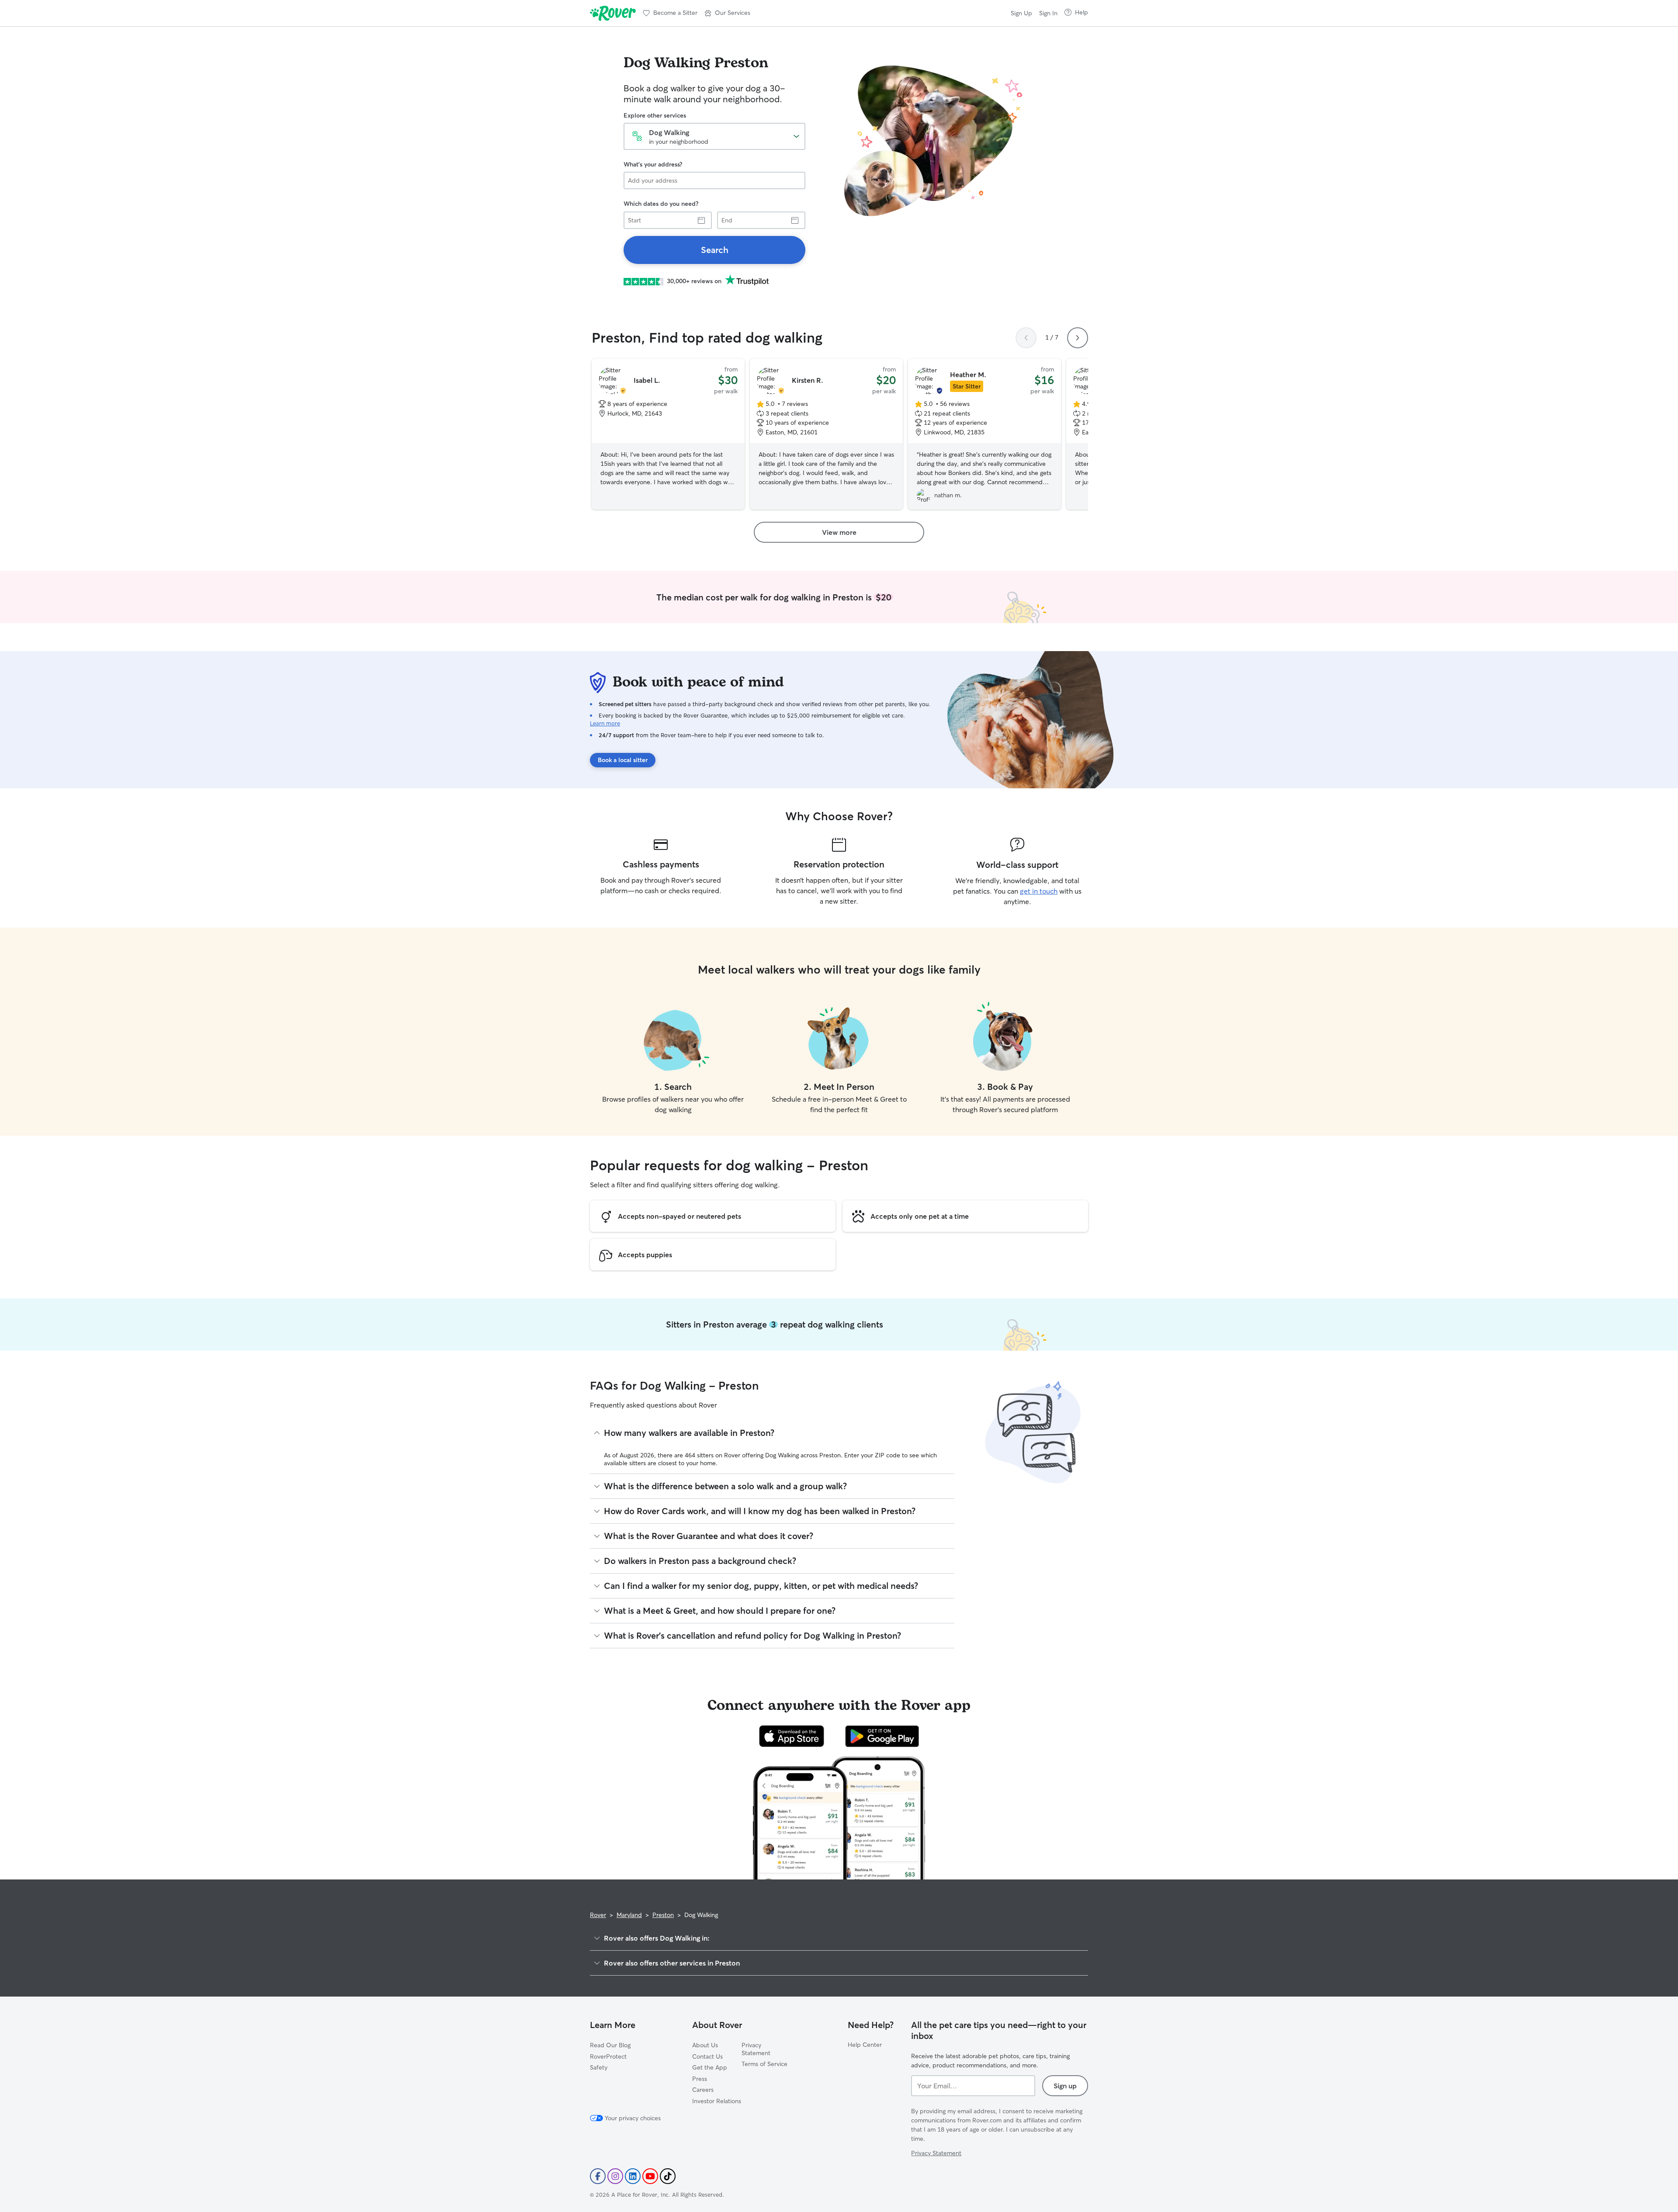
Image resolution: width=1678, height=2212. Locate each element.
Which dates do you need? (661, 204)
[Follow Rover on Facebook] (598, 2176)
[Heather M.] (985, 434)
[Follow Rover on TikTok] (668, 2176)
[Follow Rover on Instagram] (615, 2176)
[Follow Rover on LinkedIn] (633, 2176)
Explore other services (655, 115)
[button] (727, 13)
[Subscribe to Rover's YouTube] (650, 2176)
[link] (714, 250)
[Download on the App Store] (792, 1736)
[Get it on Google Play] (882, 1736)
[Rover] (613, 13)
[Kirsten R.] (826, 434)
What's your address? (653, 164)
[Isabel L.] (668, 434)
